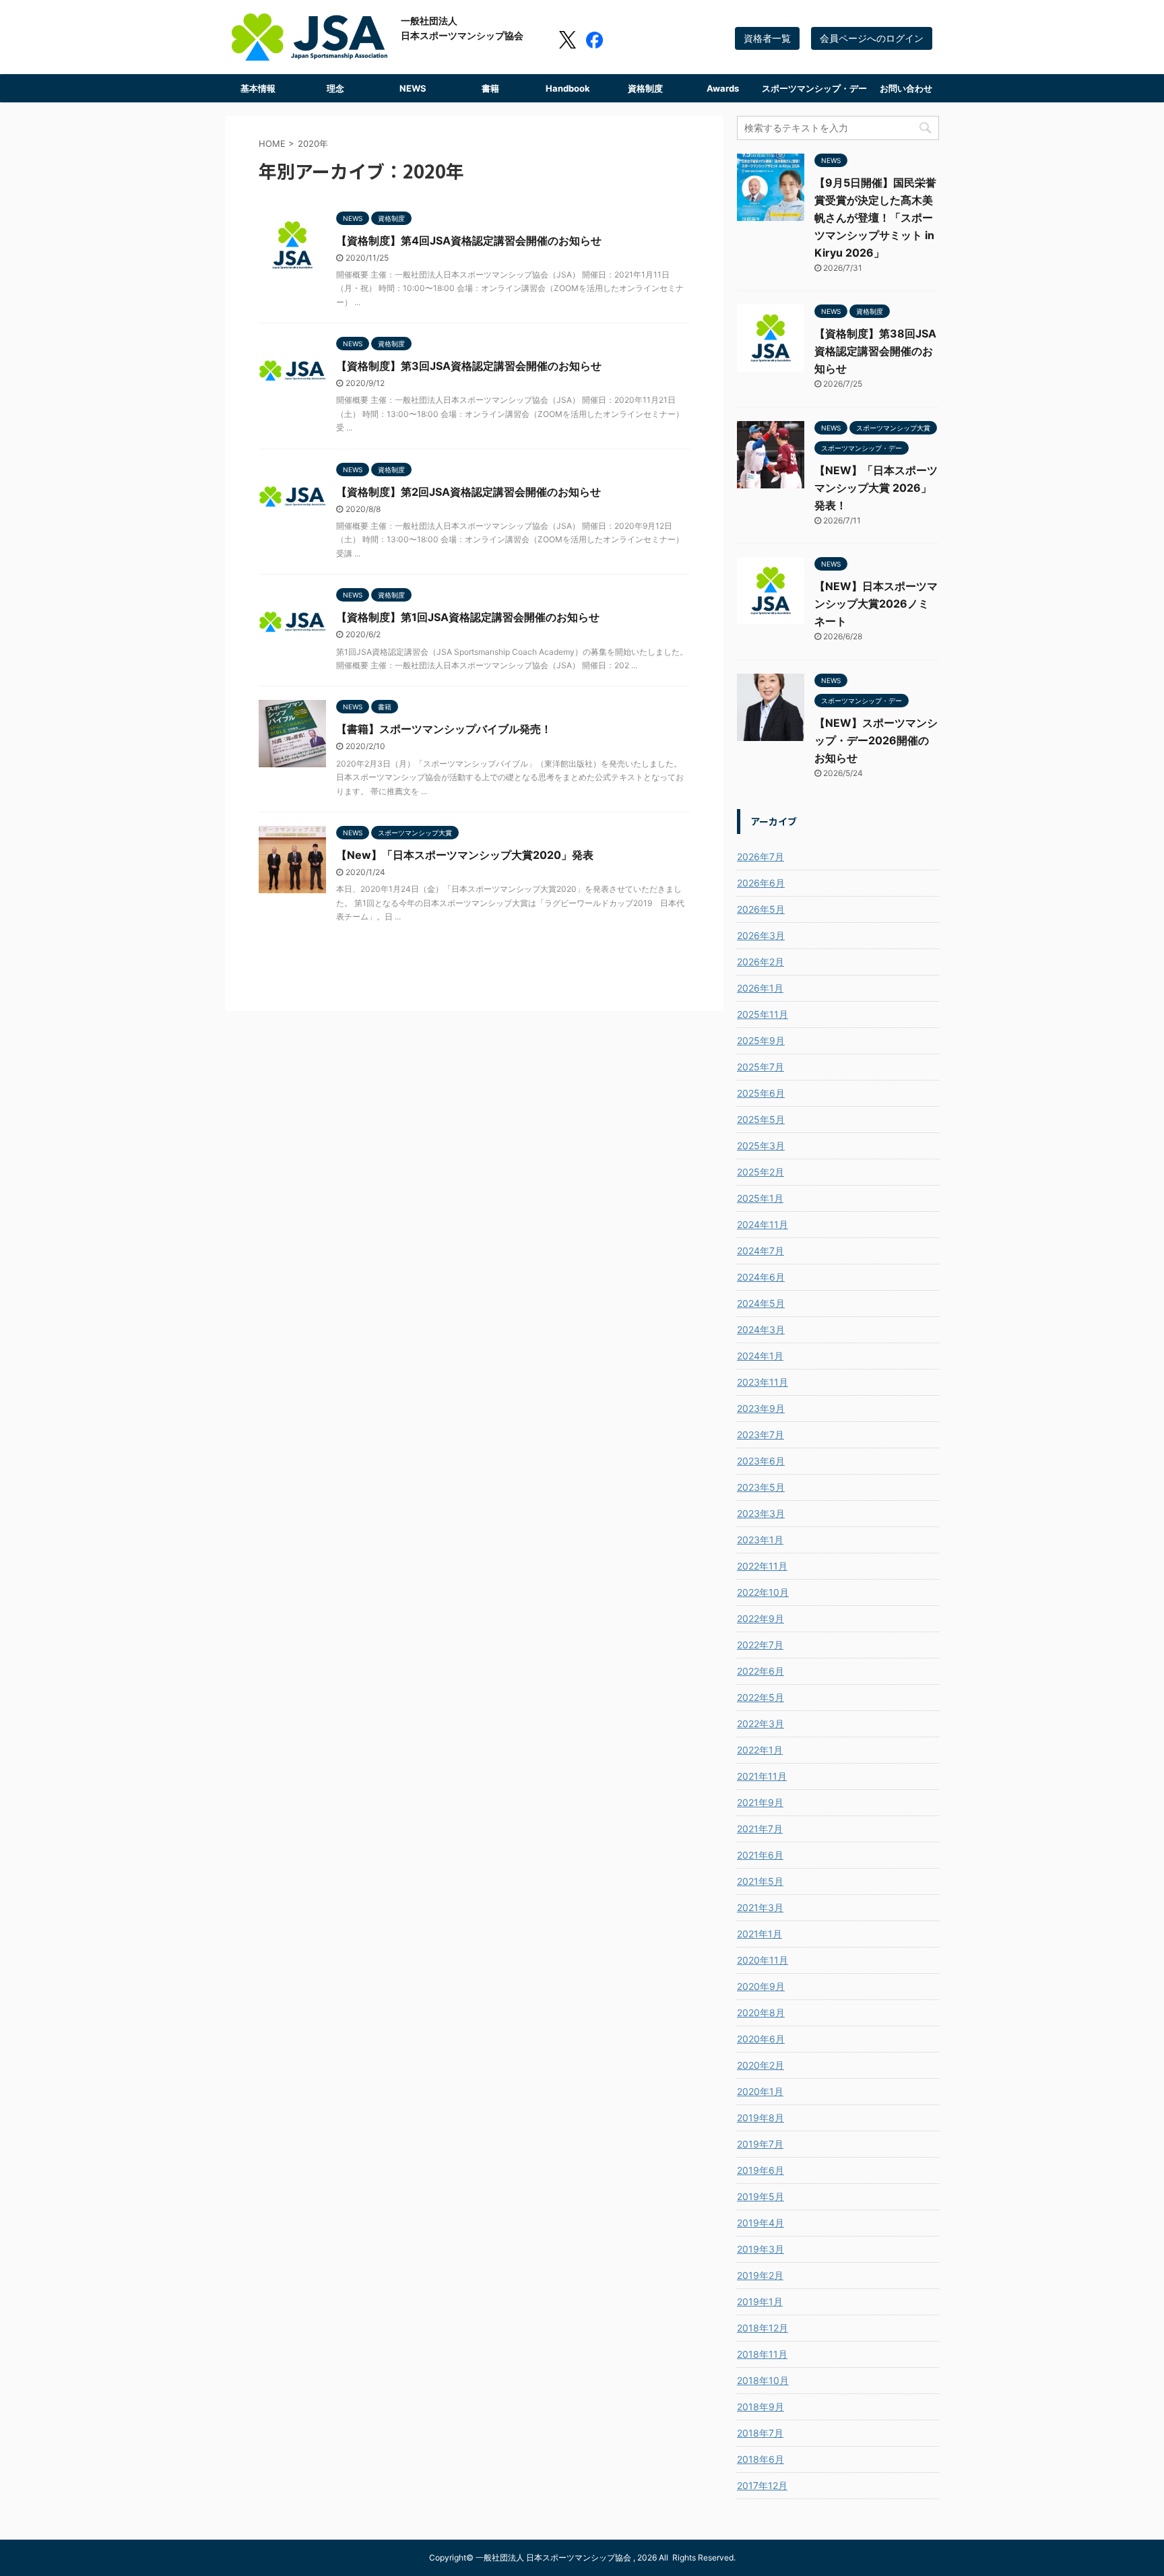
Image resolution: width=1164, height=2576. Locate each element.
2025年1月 (760, 1198)
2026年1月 (760, 988)
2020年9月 (761, 1986)
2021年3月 (760, 1907)
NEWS (413, 88)
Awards (723, 88)
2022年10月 (763, 1592)
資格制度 (645, 88)
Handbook (568, 88)
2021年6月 (760, 1855)
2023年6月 (761, 1461)
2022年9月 (761, 1618)
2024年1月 (760, 1356)
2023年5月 (761, 1487)
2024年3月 (761, 1329)
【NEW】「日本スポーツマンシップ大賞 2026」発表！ (876, 488)
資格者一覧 (767, 38)
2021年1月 (759, 1934)
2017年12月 (762, 2485)
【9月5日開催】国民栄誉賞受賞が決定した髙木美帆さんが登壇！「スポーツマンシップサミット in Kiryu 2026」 (875, 218)
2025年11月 (763, 1014)
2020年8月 (761, 2012)
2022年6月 (761, 1671)
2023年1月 (760, 1540)
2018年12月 (763, 2328)
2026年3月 (761, 935)
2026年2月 (761, 962)
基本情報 (258, 88)
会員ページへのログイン (872, 38)
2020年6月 (761, 2039)
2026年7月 (761, 857)
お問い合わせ (906, 88)
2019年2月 (760, 2275)
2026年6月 (761, 883)
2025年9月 (761, 1040)
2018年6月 (761, 2459)
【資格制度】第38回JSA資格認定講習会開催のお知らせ (875, 351)
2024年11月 (763, 1224)
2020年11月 (763, 1960)
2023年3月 (761, 1513)
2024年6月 (761, 1277)
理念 (335, 88)
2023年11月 (763, 1382)
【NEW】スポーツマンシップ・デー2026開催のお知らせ (876, 740)
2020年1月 (760, 2091)
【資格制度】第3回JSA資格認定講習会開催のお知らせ (469, 366)
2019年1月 (760, 2301)
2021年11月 (762, 1776)
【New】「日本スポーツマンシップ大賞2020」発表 (465, 855)
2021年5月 (760, 1881)
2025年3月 (761, 1146)
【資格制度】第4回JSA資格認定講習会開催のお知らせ (469, 240)
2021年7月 (760, 1829)
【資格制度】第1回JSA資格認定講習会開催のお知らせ (468, 617)
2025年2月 (761, 1172)
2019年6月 (761, 2170)
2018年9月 (761, 2407)
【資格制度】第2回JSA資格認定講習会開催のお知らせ (468, 492)
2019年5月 (761, 2196)
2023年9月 (761, 1408)
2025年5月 (761, 1119)
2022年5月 (761, 1697)
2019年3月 (761, 2249)
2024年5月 (761, 1303)
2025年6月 (761, 1093)
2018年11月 (762, 2354)
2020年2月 (761, 2065)
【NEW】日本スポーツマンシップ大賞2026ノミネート (876, 604)
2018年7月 (760, 2433)
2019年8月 (761, 2118)
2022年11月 (762, 1566)
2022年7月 (760, 1645)
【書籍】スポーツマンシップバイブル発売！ (444, 729)
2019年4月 (761, 2223)
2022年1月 (760, 1750)
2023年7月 (761, 1435)
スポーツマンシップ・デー (814, 88)
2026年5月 (761, 909)
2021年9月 (760, 1802)
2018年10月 (763, 2380)
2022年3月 (761, 1724)
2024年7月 (761, 1251)
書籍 (490, 88)
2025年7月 (761, 1067)
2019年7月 (760, 2144)
